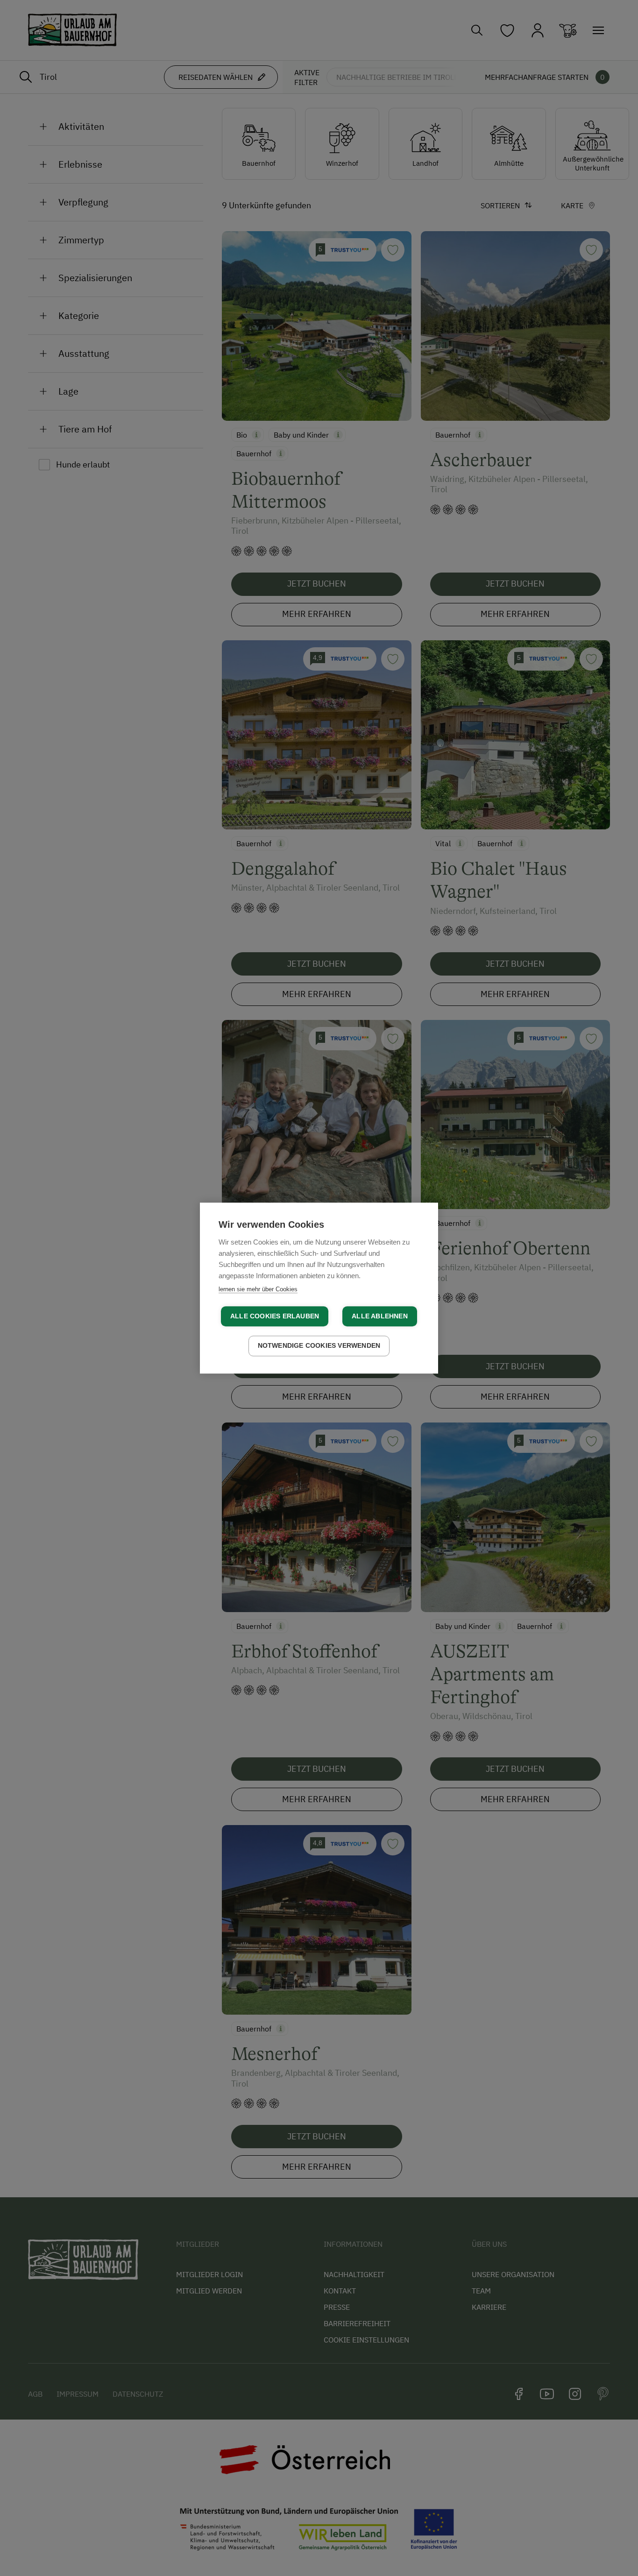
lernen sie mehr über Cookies (258, 1289)
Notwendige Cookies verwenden (319, 1346)
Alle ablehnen (380, 1316)
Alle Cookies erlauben (275, 1316)
